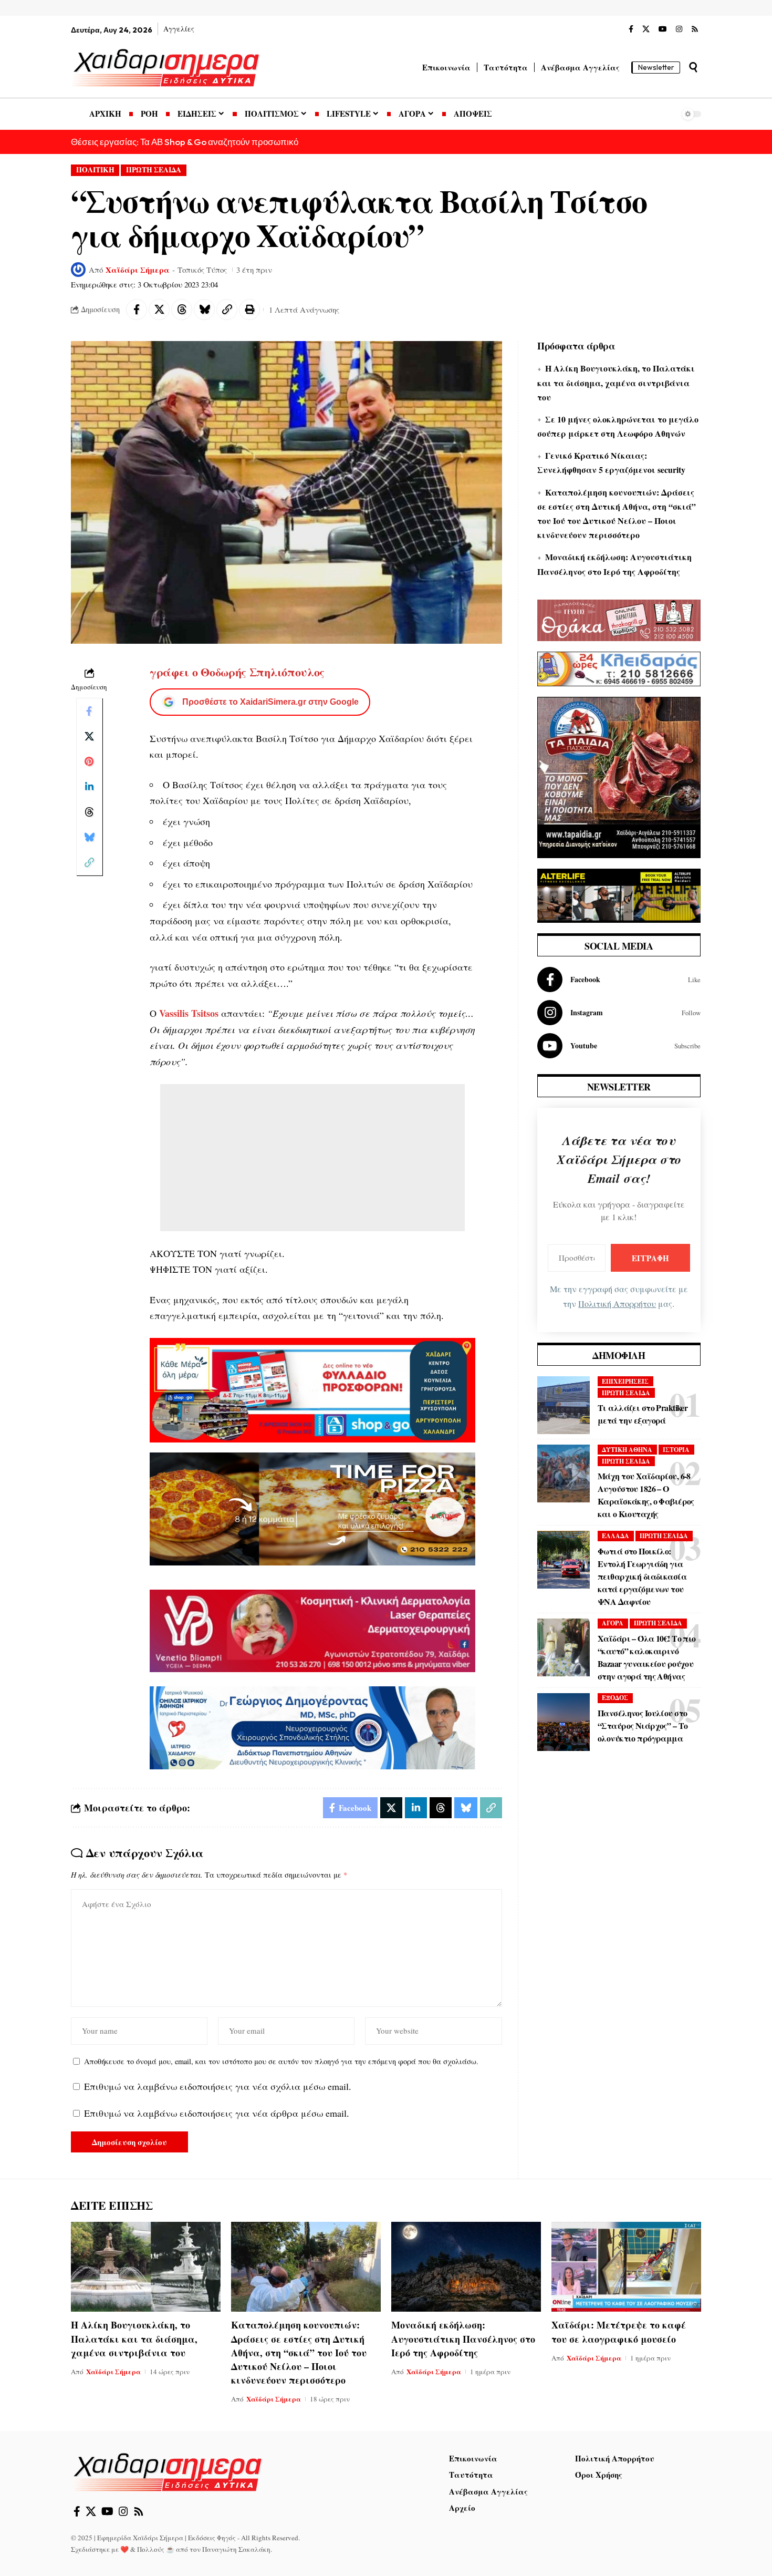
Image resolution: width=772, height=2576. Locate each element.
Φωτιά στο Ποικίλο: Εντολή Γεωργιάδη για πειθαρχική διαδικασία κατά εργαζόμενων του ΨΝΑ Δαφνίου (642, 1576)
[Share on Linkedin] (89, 786)
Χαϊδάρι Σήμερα (138, 270)
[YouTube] (663, 29)
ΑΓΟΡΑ (613, 1623)
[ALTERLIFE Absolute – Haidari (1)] (619, 894)
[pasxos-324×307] (619, 776)
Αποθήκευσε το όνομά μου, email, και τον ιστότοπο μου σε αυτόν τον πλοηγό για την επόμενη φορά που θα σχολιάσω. (281, 2061)
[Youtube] (619, 1046)
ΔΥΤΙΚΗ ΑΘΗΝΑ (627, 1450)
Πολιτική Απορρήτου (617, 1304)
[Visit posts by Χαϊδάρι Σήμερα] (78, 270)
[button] (693, 67)
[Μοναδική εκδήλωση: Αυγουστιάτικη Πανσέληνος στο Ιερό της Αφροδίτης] (466, 2267)
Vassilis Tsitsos (189, 1013)
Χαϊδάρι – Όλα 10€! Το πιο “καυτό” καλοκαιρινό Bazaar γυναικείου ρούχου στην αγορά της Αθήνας (647, 1657)
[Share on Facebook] (137, 310)
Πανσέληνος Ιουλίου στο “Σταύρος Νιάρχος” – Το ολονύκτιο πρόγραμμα (643, 1725)
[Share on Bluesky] (204, 310)
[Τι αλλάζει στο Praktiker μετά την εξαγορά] (564, 1405)
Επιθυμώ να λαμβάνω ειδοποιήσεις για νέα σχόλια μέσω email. (218, 2086)
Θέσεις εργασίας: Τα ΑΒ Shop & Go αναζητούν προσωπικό (185, 142)
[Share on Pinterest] (89, 761)
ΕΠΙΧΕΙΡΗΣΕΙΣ (625, 1381)
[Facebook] (631, 29)
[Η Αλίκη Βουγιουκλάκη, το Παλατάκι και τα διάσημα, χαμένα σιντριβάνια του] (146, 2267)
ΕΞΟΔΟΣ (615, 1698)
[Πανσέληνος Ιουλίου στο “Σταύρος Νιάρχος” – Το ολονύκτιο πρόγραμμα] (564, 1722)
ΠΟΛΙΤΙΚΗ (95, 170)
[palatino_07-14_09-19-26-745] (312, 1508)
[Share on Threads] (182, 310)
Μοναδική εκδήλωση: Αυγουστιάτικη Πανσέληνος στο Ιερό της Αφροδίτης (463, 2338)
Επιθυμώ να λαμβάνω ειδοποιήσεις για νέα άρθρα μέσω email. (217, 2113)
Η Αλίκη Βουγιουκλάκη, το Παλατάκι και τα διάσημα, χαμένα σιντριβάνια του (616, 382)
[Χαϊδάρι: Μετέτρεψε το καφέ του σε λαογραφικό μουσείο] (626, 2267)
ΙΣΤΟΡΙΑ (676, 1450)
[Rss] (695, 29)
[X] (646, 29)
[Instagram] (679, 29)
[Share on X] (159, 310)
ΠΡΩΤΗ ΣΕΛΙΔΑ (154, 170)
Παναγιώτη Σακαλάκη (236, 2549)
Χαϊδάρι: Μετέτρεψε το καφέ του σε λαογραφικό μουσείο (619, 2332)
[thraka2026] (619, 619)
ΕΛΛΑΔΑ (615, 1536)
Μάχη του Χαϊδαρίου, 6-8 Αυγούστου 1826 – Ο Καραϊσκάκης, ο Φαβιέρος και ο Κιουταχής (646, 1495)
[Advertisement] (312, 1158)
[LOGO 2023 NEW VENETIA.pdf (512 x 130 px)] (312, 1630)
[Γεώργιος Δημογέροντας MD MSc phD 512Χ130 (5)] (312, 1726)
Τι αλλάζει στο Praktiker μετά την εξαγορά (643, 1414)
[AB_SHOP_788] (312, 1389)
